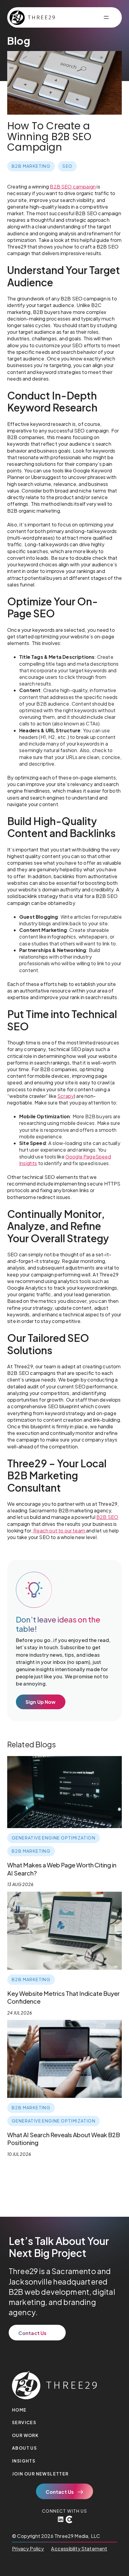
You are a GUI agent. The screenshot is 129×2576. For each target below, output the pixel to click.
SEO (67, 166)
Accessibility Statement (79, 2549)
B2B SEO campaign (73, 187)
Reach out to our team (59, 1531)
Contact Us (33, 2333)
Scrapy (66, 1096)
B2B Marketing (31, 166)
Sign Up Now (41, 1702)
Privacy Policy (28, 2549)
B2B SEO (107, 1517)
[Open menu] (106, 17)
